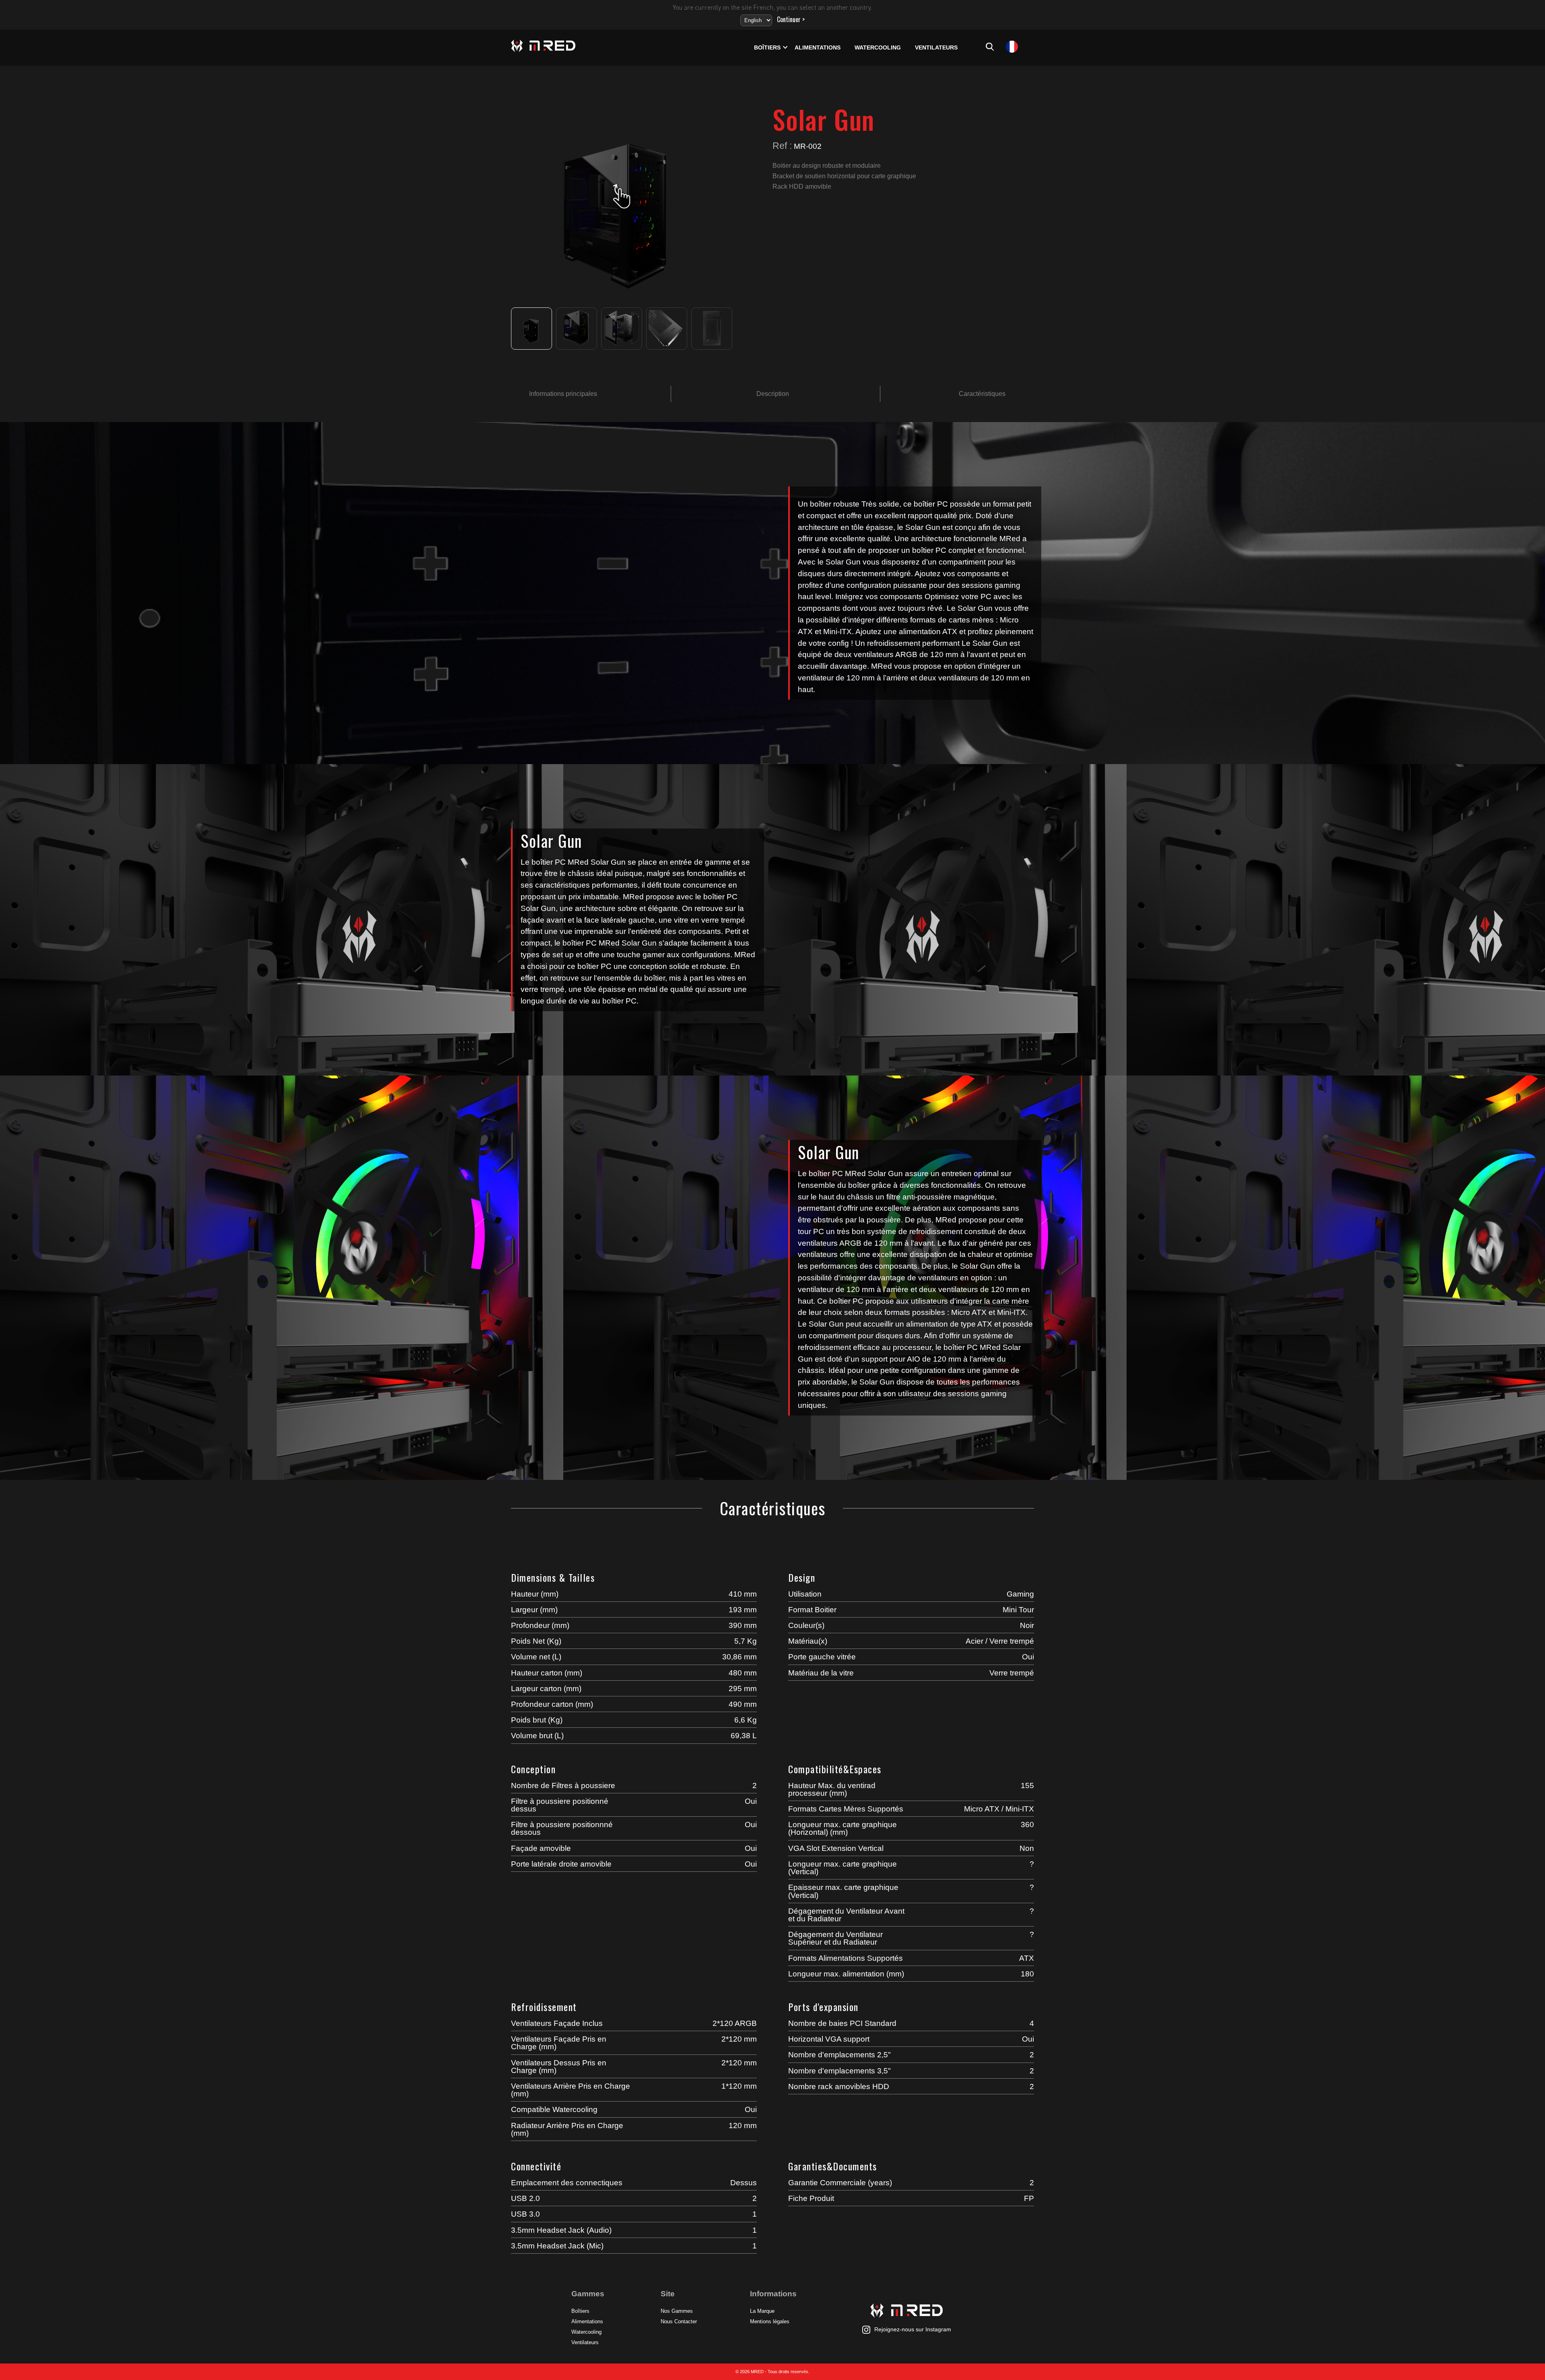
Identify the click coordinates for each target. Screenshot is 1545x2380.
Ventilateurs (936, 48)
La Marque (762, 2311)
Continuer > (791, 19)
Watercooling (878, 48)
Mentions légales (770, 2321)
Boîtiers (767, 48)
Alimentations (818, 48)
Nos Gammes (677, 2311)
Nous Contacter (679, 2321)
